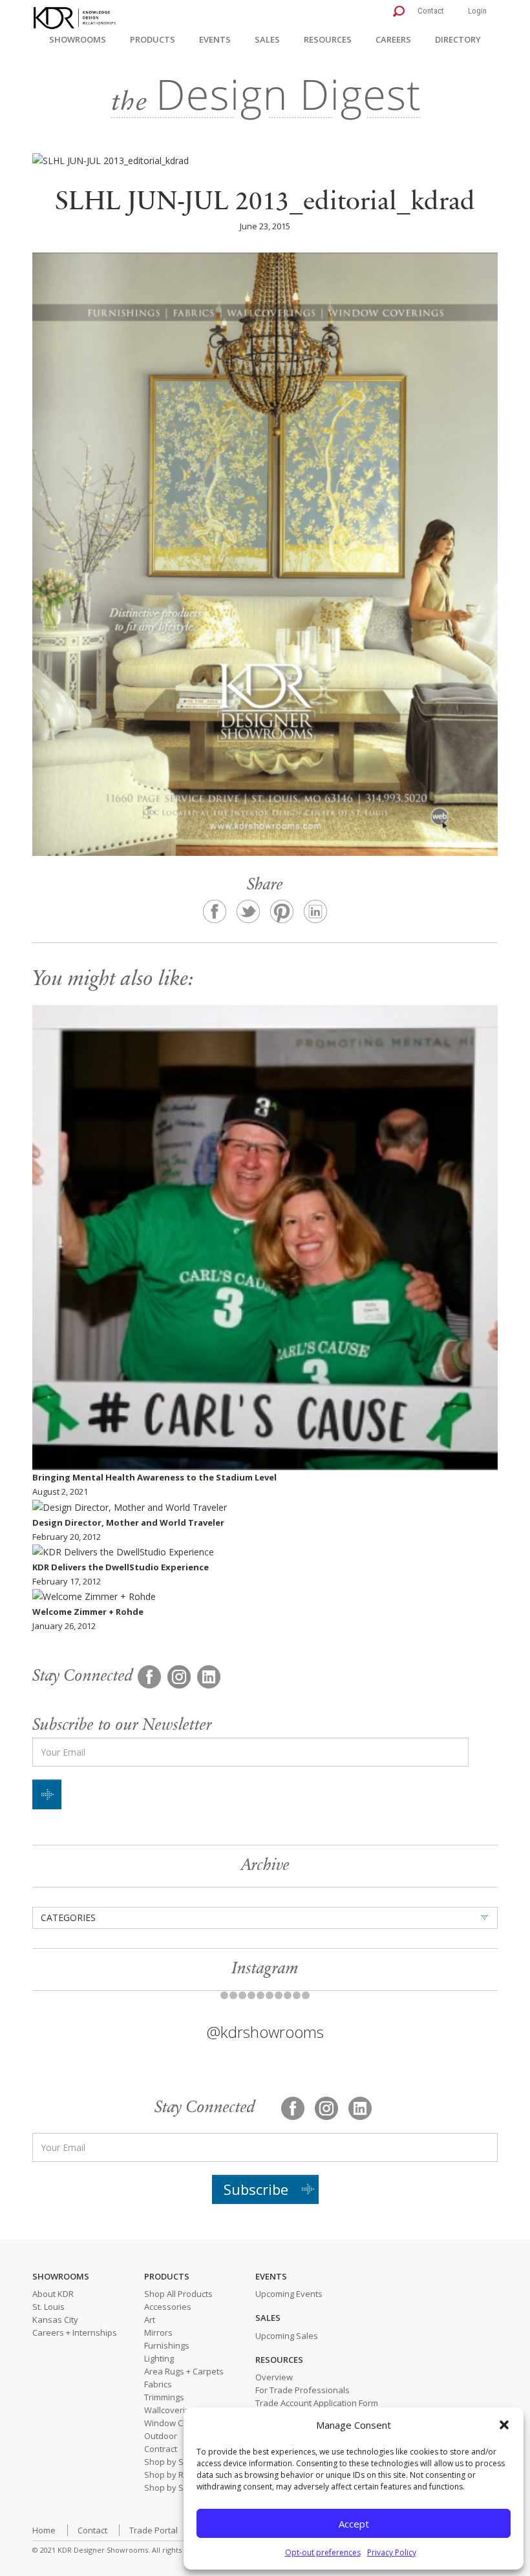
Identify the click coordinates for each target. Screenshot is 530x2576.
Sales (267, 39)
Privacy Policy (392, 2552)
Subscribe (256, 2189)
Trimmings (164, 2397)
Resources (328, 39)
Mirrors (158, 2332)
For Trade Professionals (302, 2390)
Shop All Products (178, 2294)
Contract (161, 2449)
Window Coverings (181, 2423)
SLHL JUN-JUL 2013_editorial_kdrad (265, 203)
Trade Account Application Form (317, 2403)
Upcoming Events (289, 2294)
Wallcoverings (172, 2410)
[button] (504, 2425)
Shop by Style (171, 2488)
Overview (274, 2377)
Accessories (168, 2307)
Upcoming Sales (287, 2336)
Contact (431, 11)
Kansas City (55, 2320)
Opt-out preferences (323, 2552)
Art (150, 2320)
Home (44, 2530)
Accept (354, 2524)
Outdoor (161, 2436)
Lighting (159, 2358)
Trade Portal (154, 2530)
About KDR (53, 2294)
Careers (393, 39)
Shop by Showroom (183, 2462)
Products (153, 39)
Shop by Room (173, 2475)
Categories (68, 1917)
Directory (458, 39)
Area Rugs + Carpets (184, 2371)
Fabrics (158, 2384)
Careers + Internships (75, 2332)
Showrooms (78, 39)
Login (477, 11)
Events (215, 39)
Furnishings (167, 2345)
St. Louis (48, 2307)
